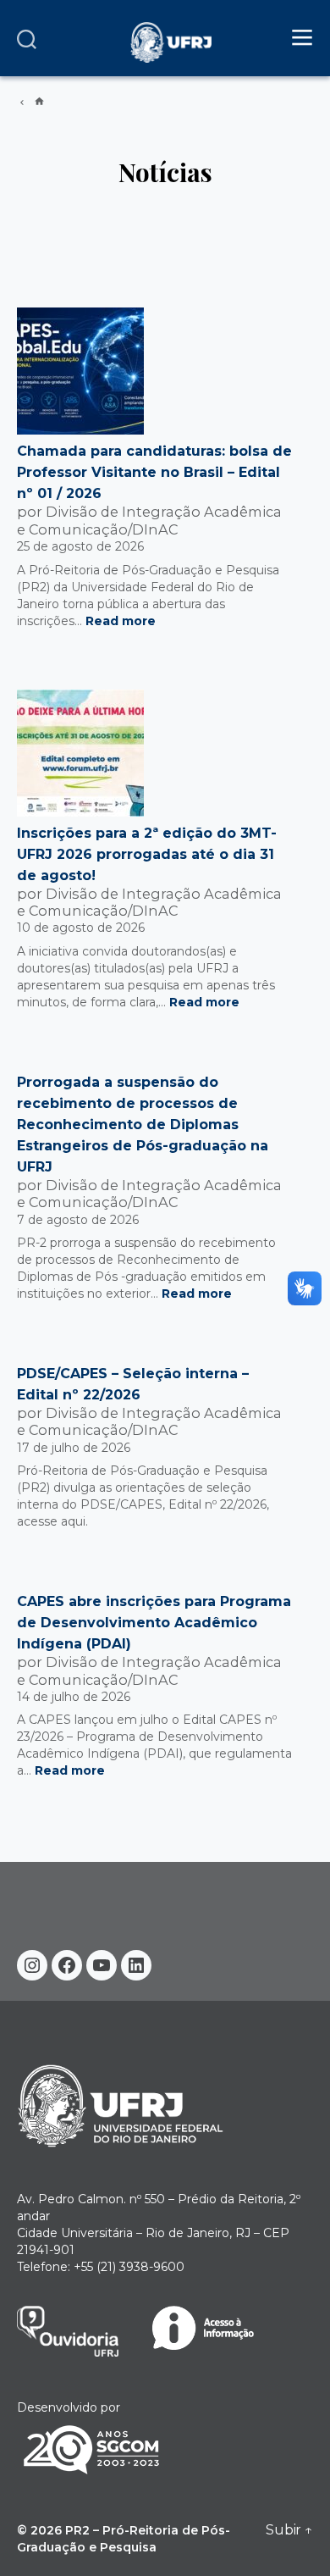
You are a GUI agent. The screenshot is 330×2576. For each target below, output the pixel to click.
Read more (121, 621)
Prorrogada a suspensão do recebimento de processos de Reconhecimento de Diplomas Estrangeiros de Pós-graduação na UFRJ (143, 1125)
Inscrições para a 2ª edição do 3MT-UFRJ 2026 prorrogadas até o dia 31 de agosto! (147, 854)
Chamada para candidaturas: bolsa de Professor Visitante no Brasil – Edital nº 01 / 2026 (154, 472)
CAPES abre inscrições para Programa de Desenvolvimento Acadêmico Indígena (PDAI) (154, 1623)
